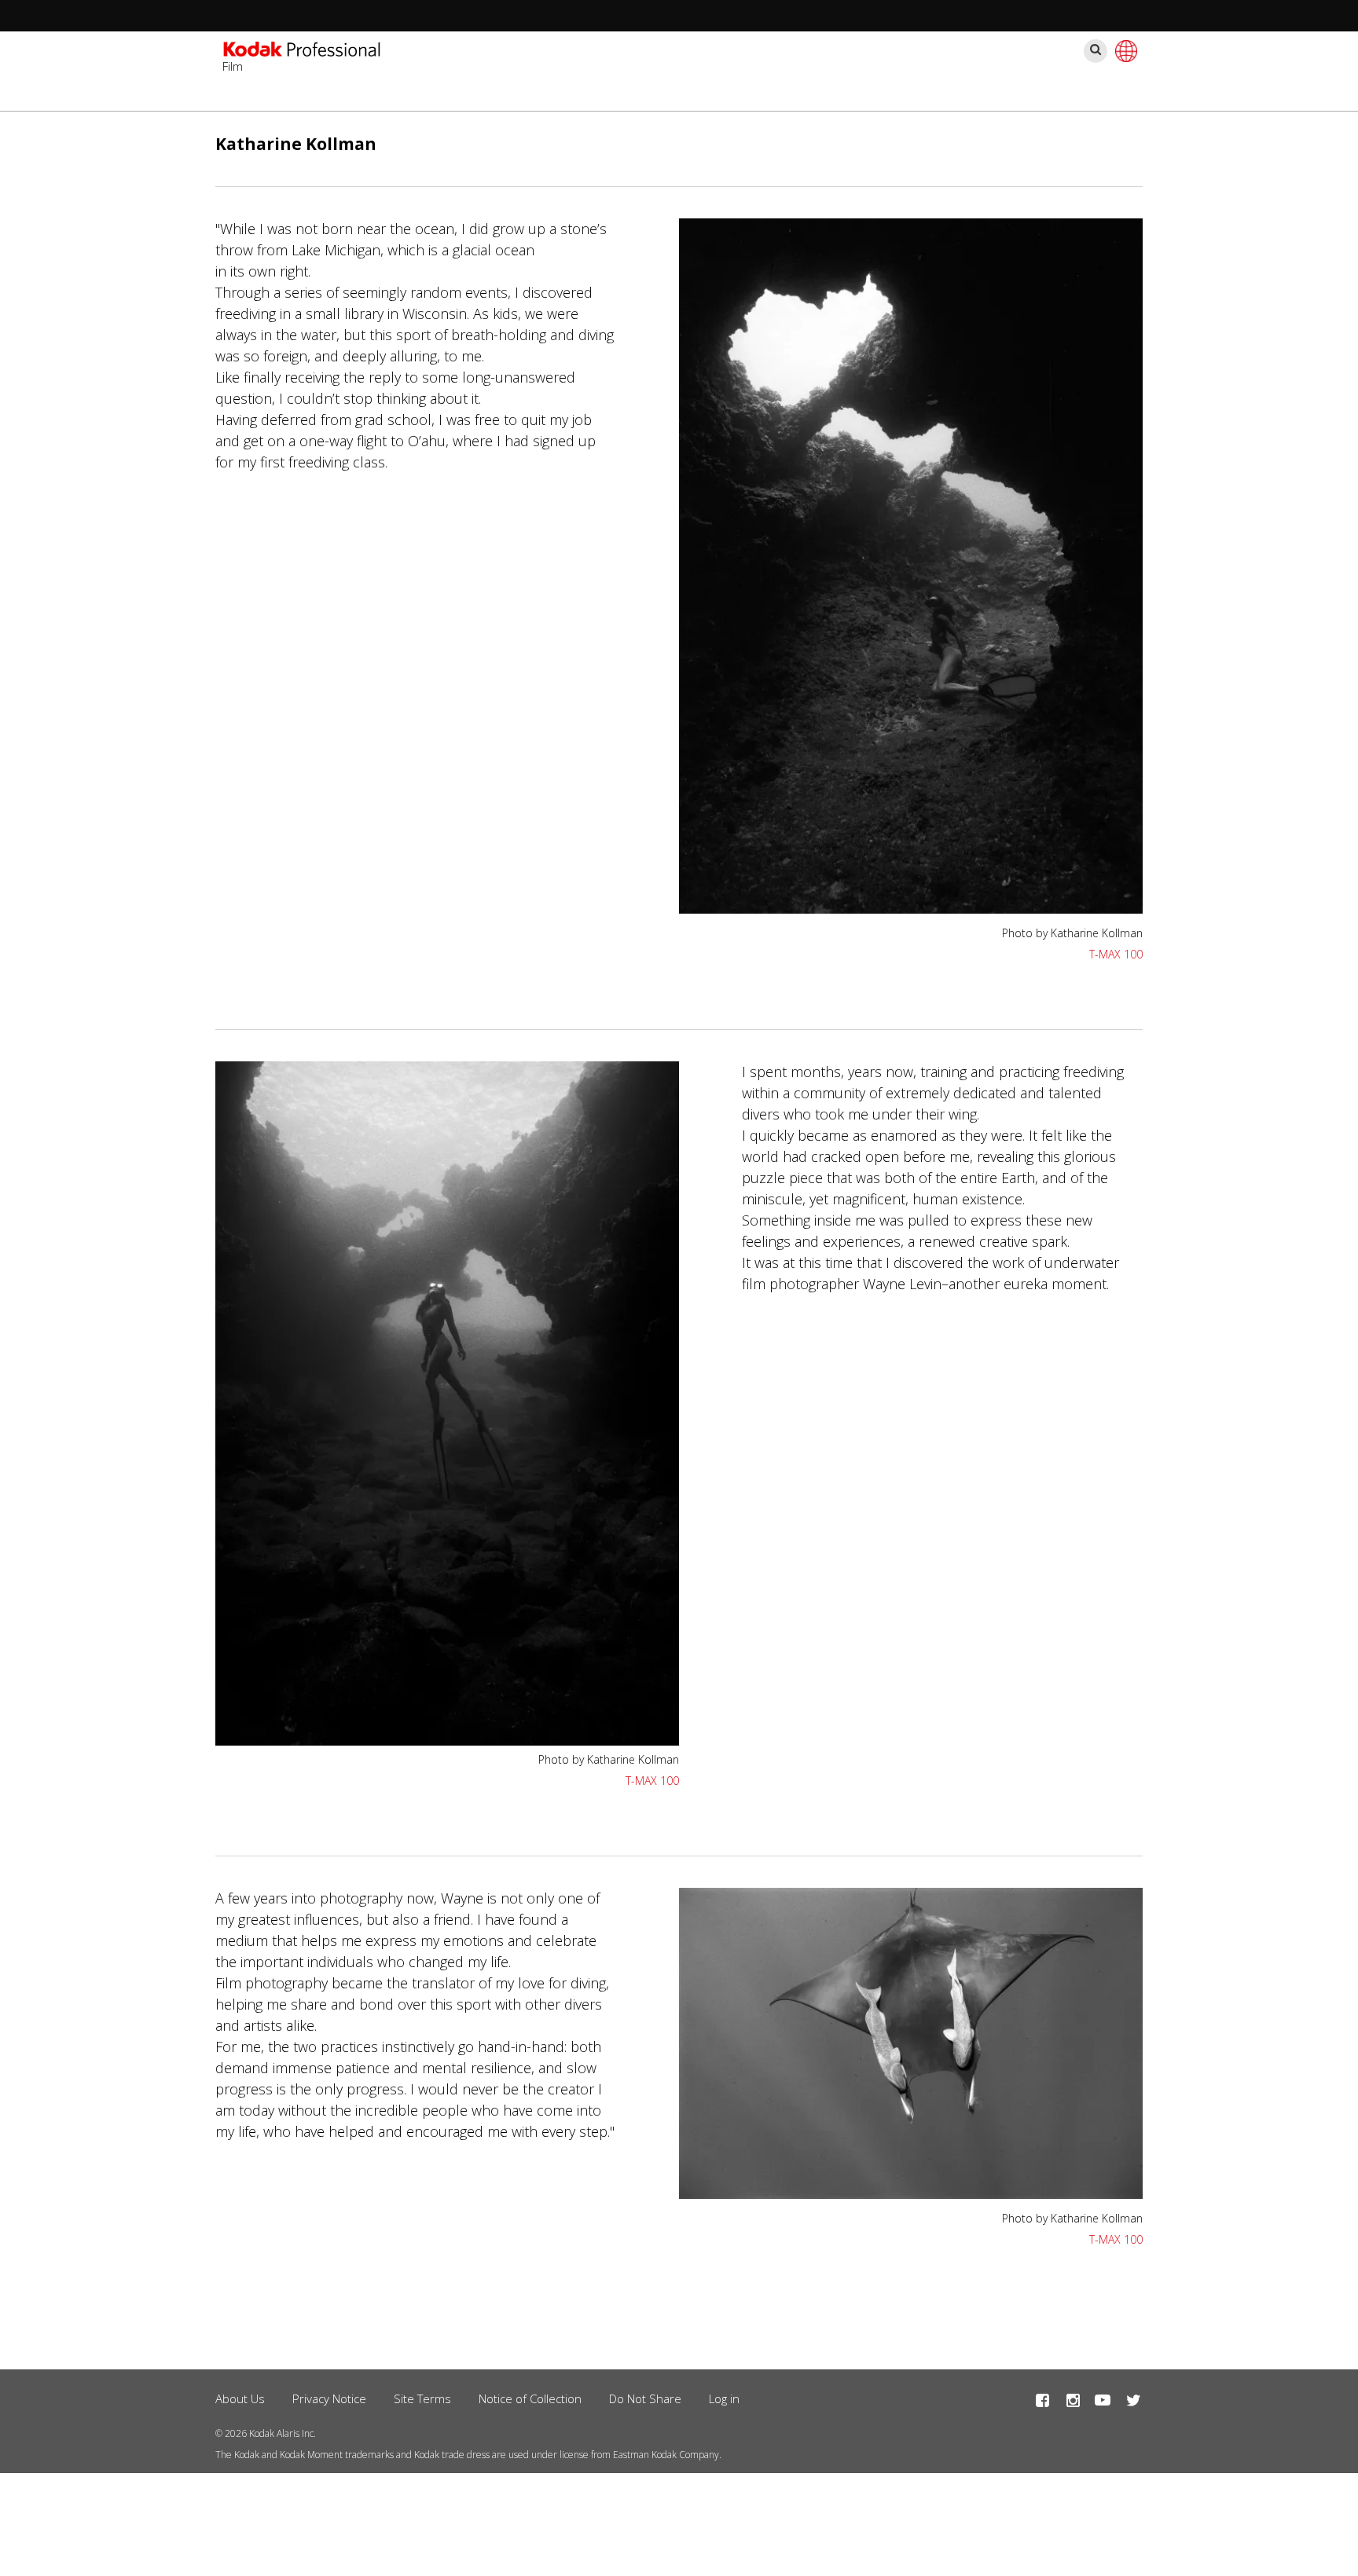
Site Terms (422, 2398)
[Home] (302, 51)
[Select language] (1124, 51)
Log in (724, 2398)
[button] (911, 908)
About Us (240, 2398)
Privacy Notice (329, 2398)
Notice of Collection (530, 2398)
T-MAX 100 (1116, 954)
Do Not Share (645, 2398)
